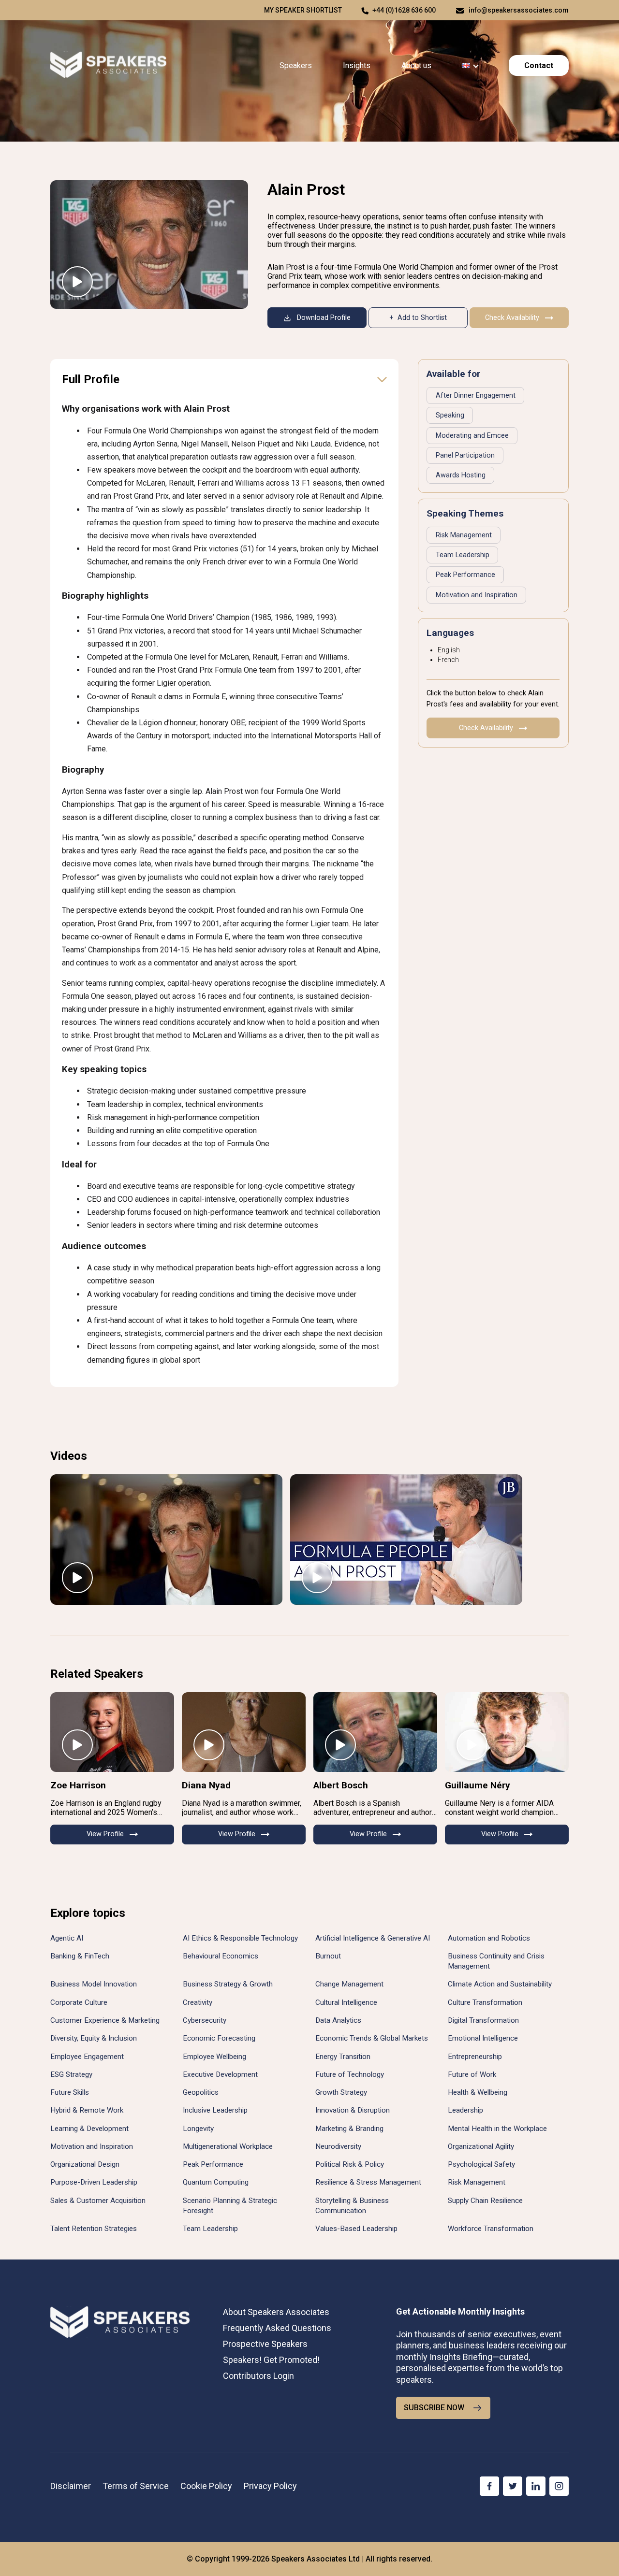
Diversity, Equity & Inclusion (94, 2038)
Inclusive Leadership (215, 2110)
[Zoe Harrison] (112, 1732)
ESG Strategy (71, 2074)
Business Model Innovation (94, 1984)
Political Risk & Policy (350, 2164)
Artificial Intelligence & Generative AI (373, 1938)
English (449, 650)
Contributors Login (258, 2376)
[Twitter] (513, 2486)
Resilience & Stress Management (368, 2182)
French (448, 660)
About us (416, 65)
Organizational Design (85, 2164)
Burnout (328, 1956)
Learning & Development (89, 2129)
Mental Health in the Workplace (497, 2129)
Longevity (198, 2129)
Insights (357, 65)
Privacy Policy (270, 2486)
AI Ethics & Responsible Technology (240, 1938)
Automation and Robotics (489, 1938)
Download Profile (324, 318)
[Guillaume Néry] (507, 1732)
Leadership (465, 2110)
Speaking (450, 415)
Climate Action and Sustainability (500, 1984)
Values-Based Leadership (356, 2229)
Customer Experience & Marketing (105, 2020)
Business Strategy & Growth (228, 1984)
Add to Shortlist (422, 318)
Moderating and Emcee (472, 436)
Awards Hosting (461, 475)
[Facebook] (489, 2486)
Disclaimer (71, 2486)
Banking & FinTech (80, 1956)
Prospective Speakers (265, 2344)
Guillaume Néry (478, 1785)
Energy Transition (343, 2057)
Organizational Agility (481, 2146)
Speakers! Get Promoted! (271, 2360)
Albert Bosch (341, 1785)
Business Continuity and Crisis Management (496, 1961)
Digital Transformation (483, 2020)
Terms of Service (136, 2486)
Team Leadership (463, 555)
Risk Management (464, 535)
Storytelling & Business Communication (352, 2206)
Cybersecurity (205, 2020)
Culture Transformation (485, 2002)
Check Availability (512, 318)
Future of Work (472, 2074)
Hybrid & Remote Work (87, 2110)
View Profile (105, 1834)
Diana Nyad (206, 1785)
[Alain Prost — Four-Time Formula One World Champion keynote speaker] (149, 245)
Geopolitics (201, 2092)
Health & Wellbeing (478, 2092)
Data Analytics (338, 2020)
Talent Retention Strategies (94, 2229)
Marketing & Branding (349, 2129)
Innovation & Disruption (353, 2110)
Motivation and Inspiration (477, 595)
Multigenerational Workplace (228, 2146)
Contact (539, 65)
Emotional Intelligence (483, 2038)
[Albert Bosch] (375, 1732)
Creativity (198, 2002)
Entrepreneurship (475, 2057)
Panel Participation (465, 455)
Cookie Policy (206, 2486)
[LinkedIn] (536, 2486)
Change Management (349, 1984)
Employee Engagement (87, 2057)
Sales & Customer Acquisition (98, 2201)
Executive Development (220, 2074)
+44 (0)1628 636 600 (404, 10)
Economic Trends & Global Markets (372, 2038)
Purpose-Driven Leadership (94, 2182)
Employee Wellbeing (214, 2057)
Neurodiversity (338, 2146)
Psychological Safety (481, 2164)
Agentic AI (67, 1938)
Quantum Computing (216, 2182)
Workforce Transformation (491, 2229)
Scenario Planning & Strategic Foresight (230, 2206)
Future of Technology (350, 2074)
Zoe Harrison (78, 1785)
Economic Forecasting (219, 2038)
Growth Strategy (341, 2092)
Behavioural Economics (221, 1956)
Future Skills (70, 2092)
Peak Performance (465, 575)
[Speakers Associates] (108, 65)
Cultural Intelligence (346, 2002)
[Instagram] (559, 2486)
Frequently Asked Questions (277, 2328)
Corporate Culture (79, 2002)
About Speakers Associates (276, 2312)
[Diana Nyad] (244, 1732)
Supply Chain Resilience (485, 2201)
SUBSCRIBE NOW (434, 2408)
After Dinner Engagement (476, 396)
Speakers (296, 65)
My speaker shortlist (303, 10)
